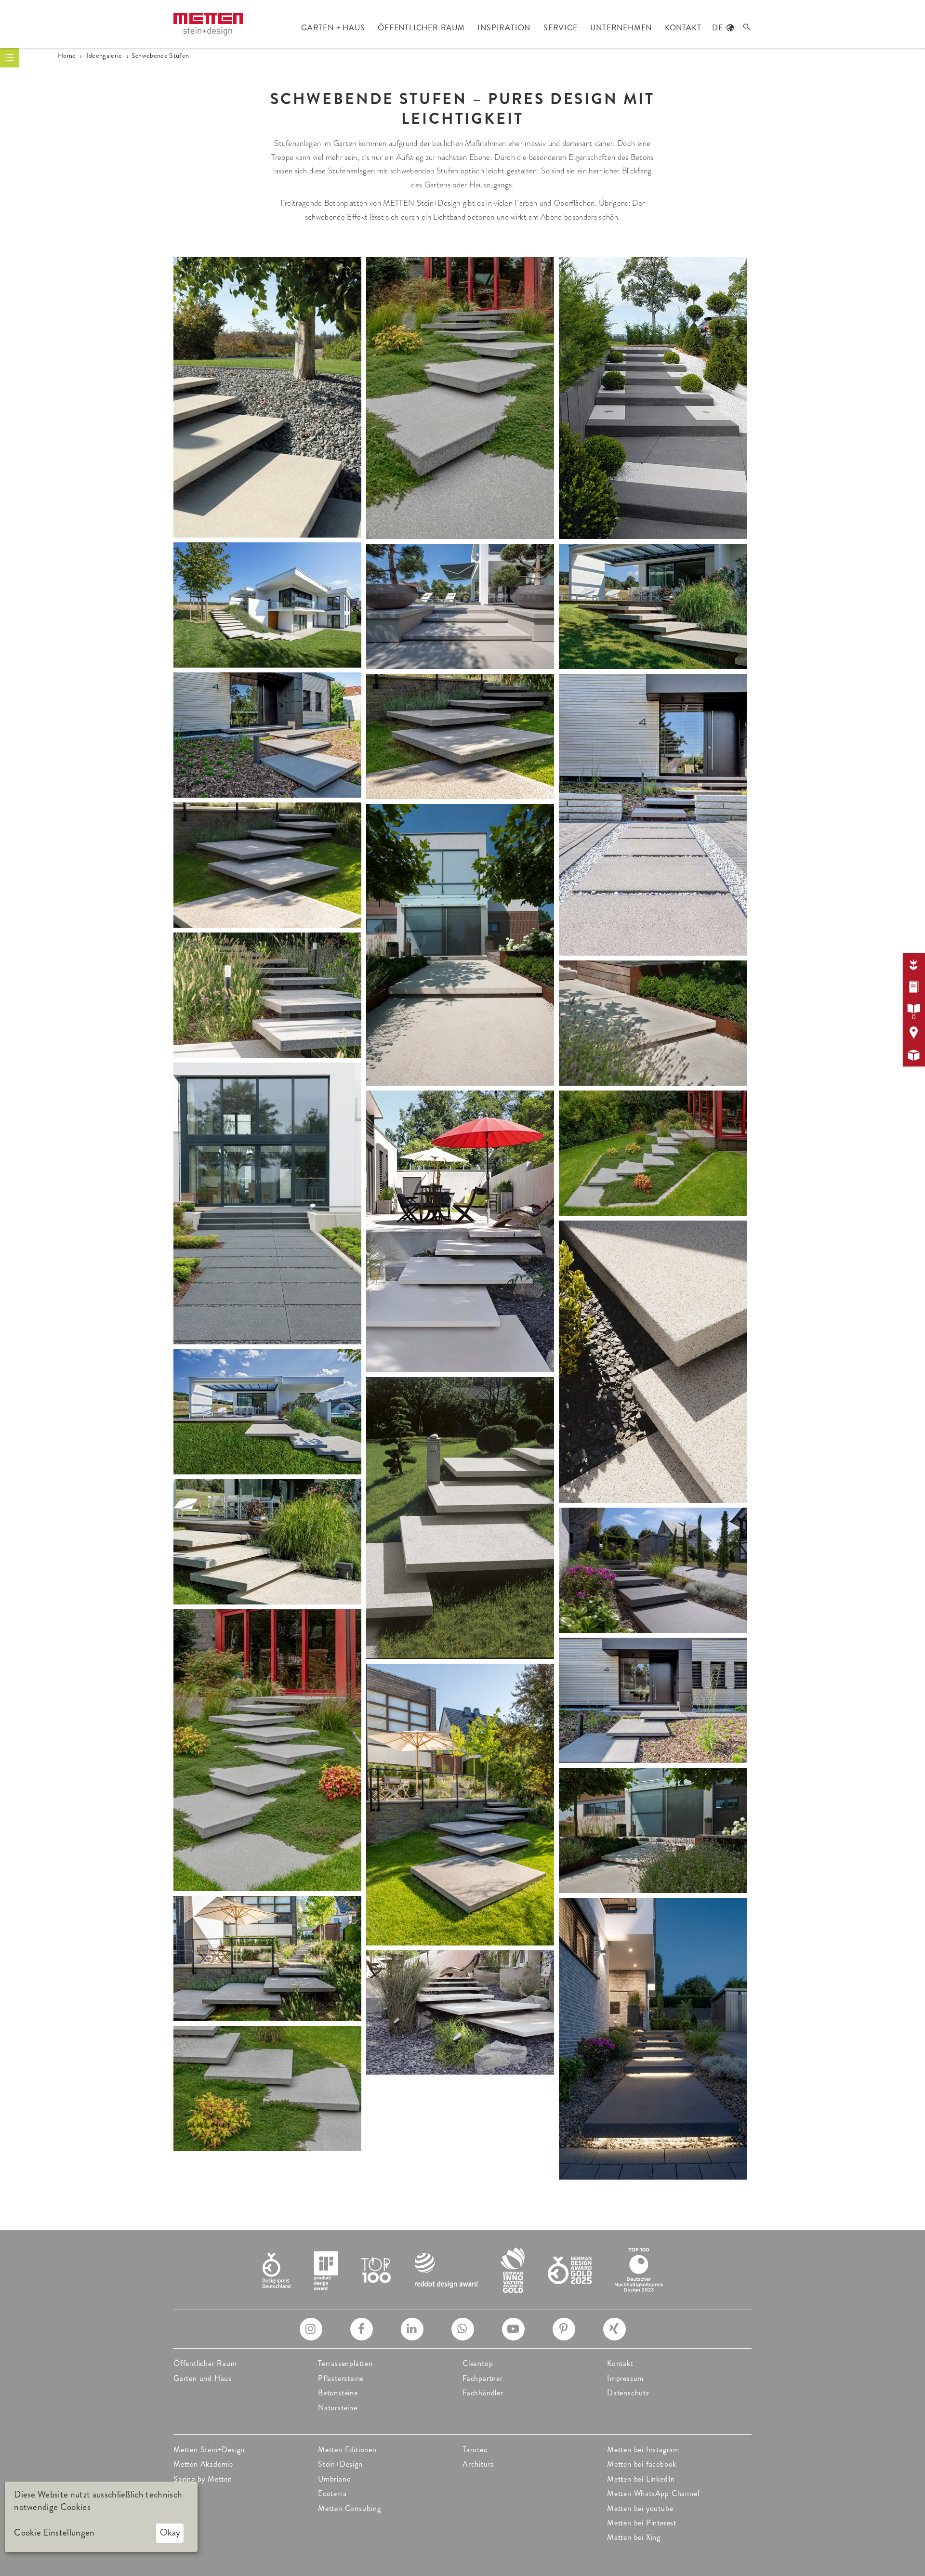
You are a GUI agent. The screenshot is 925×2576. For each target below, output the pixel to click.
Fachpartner (483, 2378)
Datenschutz (628, 2393)
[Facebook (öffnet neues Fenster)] (362, 2329)
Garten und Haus (203, 2378)
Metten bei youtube (640, 2508)
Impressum (625, 2378)
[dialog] (101, 2517)
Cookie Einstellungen (54, 2533)
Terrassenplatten (345, 2363)
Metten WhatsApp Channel (653, 2493)
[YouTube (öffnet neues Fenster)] (513, 2329)
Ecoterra (332, 2493)
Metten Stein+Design (209, 2450)
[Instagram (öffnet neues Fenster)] (311, 2329)
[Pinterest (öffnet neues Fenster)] (564, 2329)
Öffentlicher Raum (205, 2363)
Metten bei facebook (642, 2464)
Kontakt (620, 2363)
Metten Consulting (350, 2508)
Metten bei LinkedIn (641, 2479)
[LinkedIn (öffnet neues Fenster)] (412, 2329)
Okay (170, 2532)
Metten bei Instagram (643, 2450)
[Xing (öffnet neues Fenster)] (614, 2329)
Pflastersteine (341, 2378)
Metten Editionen (347, 2450)
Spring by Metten (203, 2479)
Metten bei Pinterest (642, 2523)
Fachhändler (483, 2393)
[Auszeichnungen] (463, 2269)
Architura (478, 2464)
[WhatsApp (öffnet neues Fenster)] (463, 2329)
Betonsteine (338, 2393)
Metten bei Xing (634, 2537)
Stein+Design (340, 2464)
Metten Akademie (203, 2464)
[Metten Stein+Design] (208, 24)
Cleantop (478, 2363)
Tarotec (475, 2450)
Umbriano (334, 2479)
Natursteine (338, 2408)
